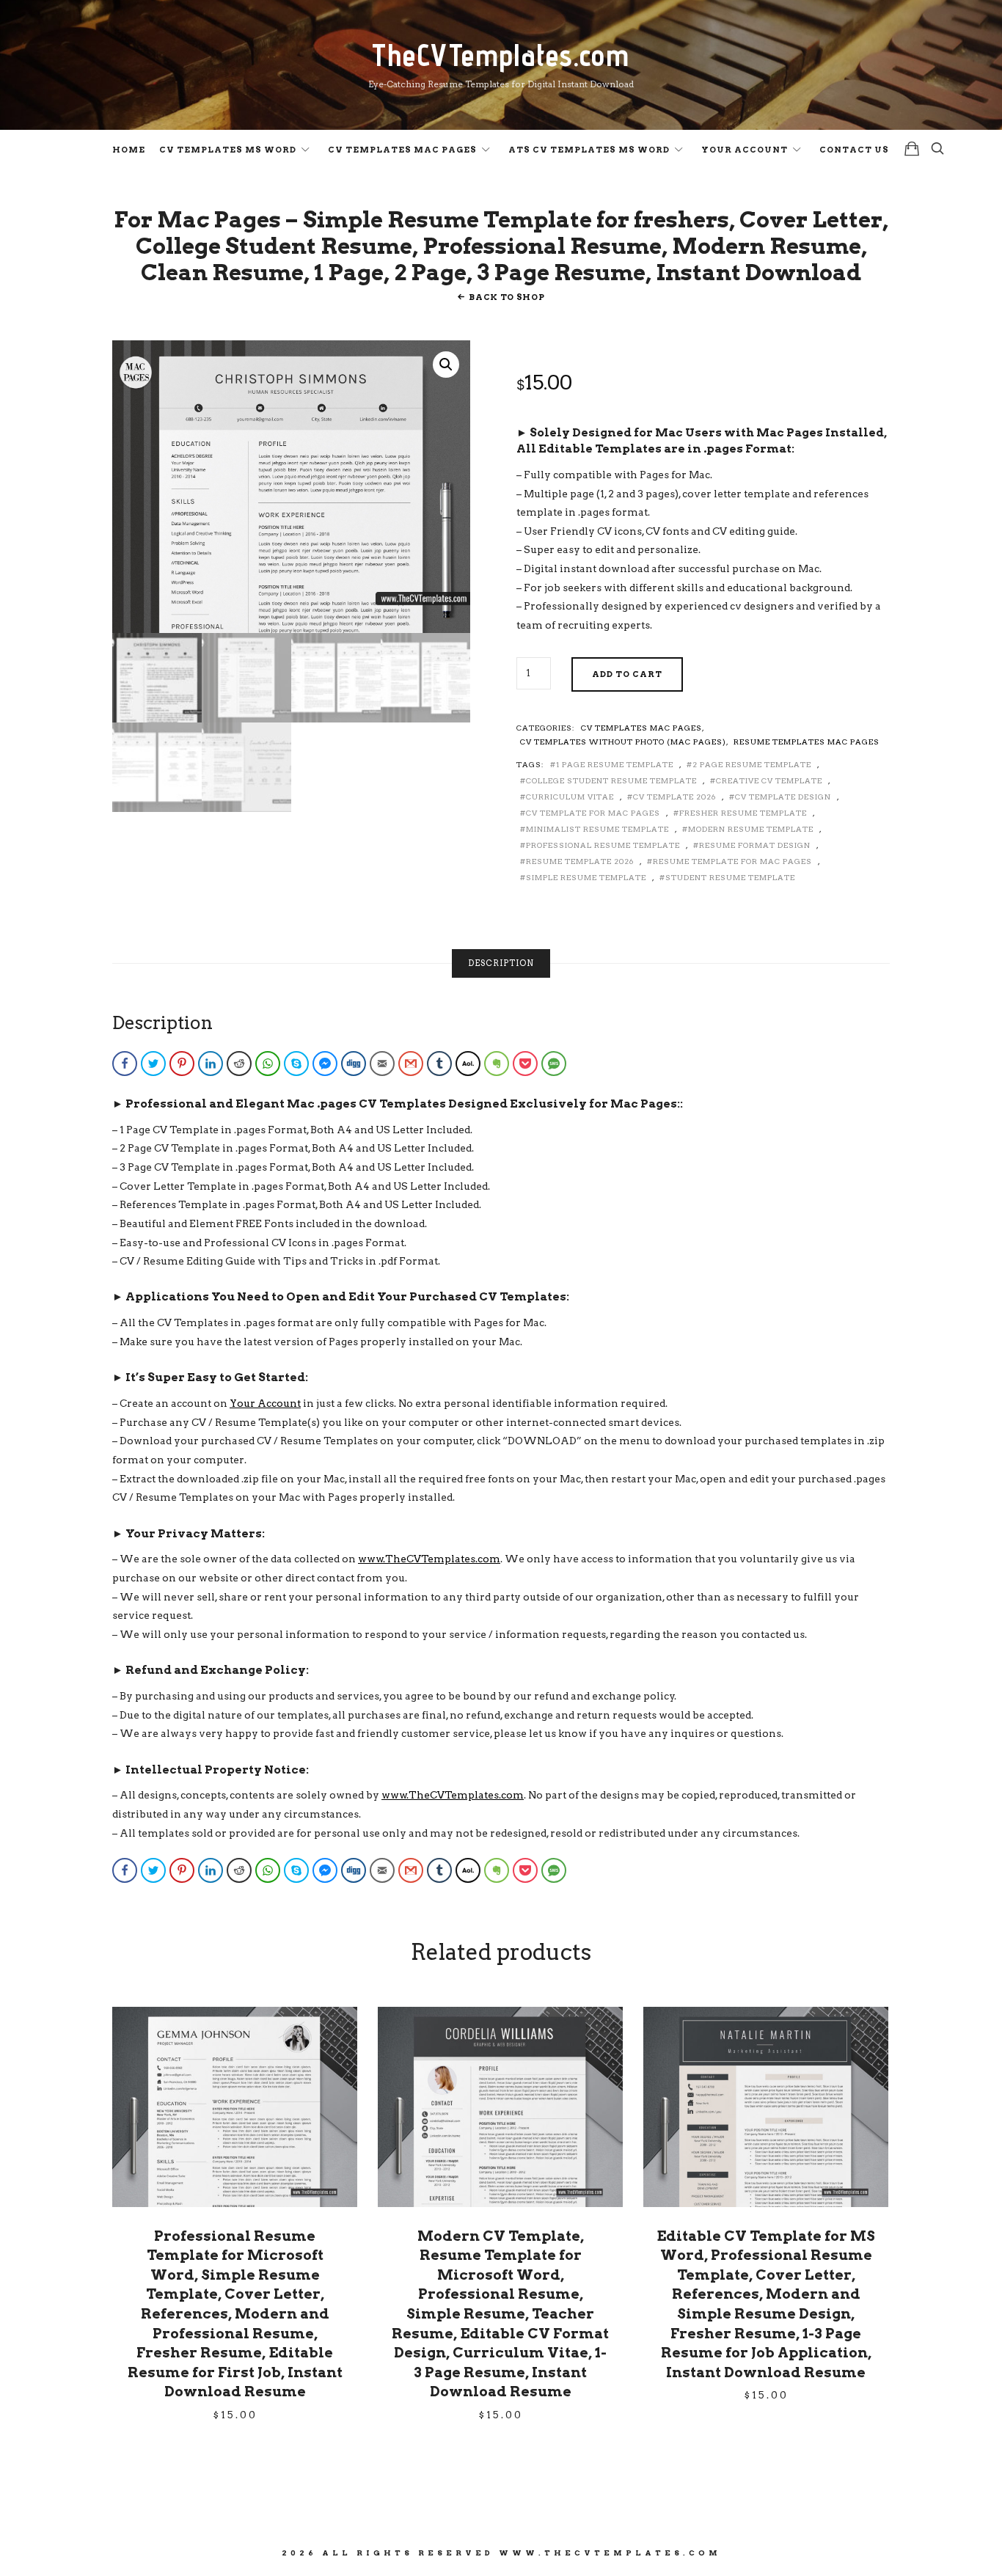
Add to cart (627, 674)
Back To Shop (507, 297)
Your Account (745, 150)
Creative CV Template (769, 780)
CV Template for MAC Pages (593, 813)
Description (501, 963)
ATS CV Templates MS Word (589, 150)
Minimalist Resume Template (597, 829)
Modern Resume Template (751, 829)
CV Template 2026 (674, 797)
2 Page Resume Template (752, 764)
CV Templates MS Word (228, 150)
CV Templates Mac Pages (402, 150)
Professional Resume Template (603, 845)
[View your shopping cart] (912, 149)
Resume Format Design (755, 845)
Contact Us (854, 150)
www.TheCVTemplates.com (429, 1559)
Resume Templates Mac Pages (807, 742)
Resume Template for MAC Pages (732, 861)
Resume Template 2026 (580, 861)
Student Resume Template (730, 877)
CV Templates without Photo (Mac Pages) (623, 742)
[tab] (501, 963)
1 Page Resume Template (615, 764)
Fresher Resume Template (743, 813)
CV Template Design (783, 797)
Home (129, 150)
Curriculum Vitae (570, 797)
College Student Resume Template (611, 780)
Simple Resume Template (586, 877)
